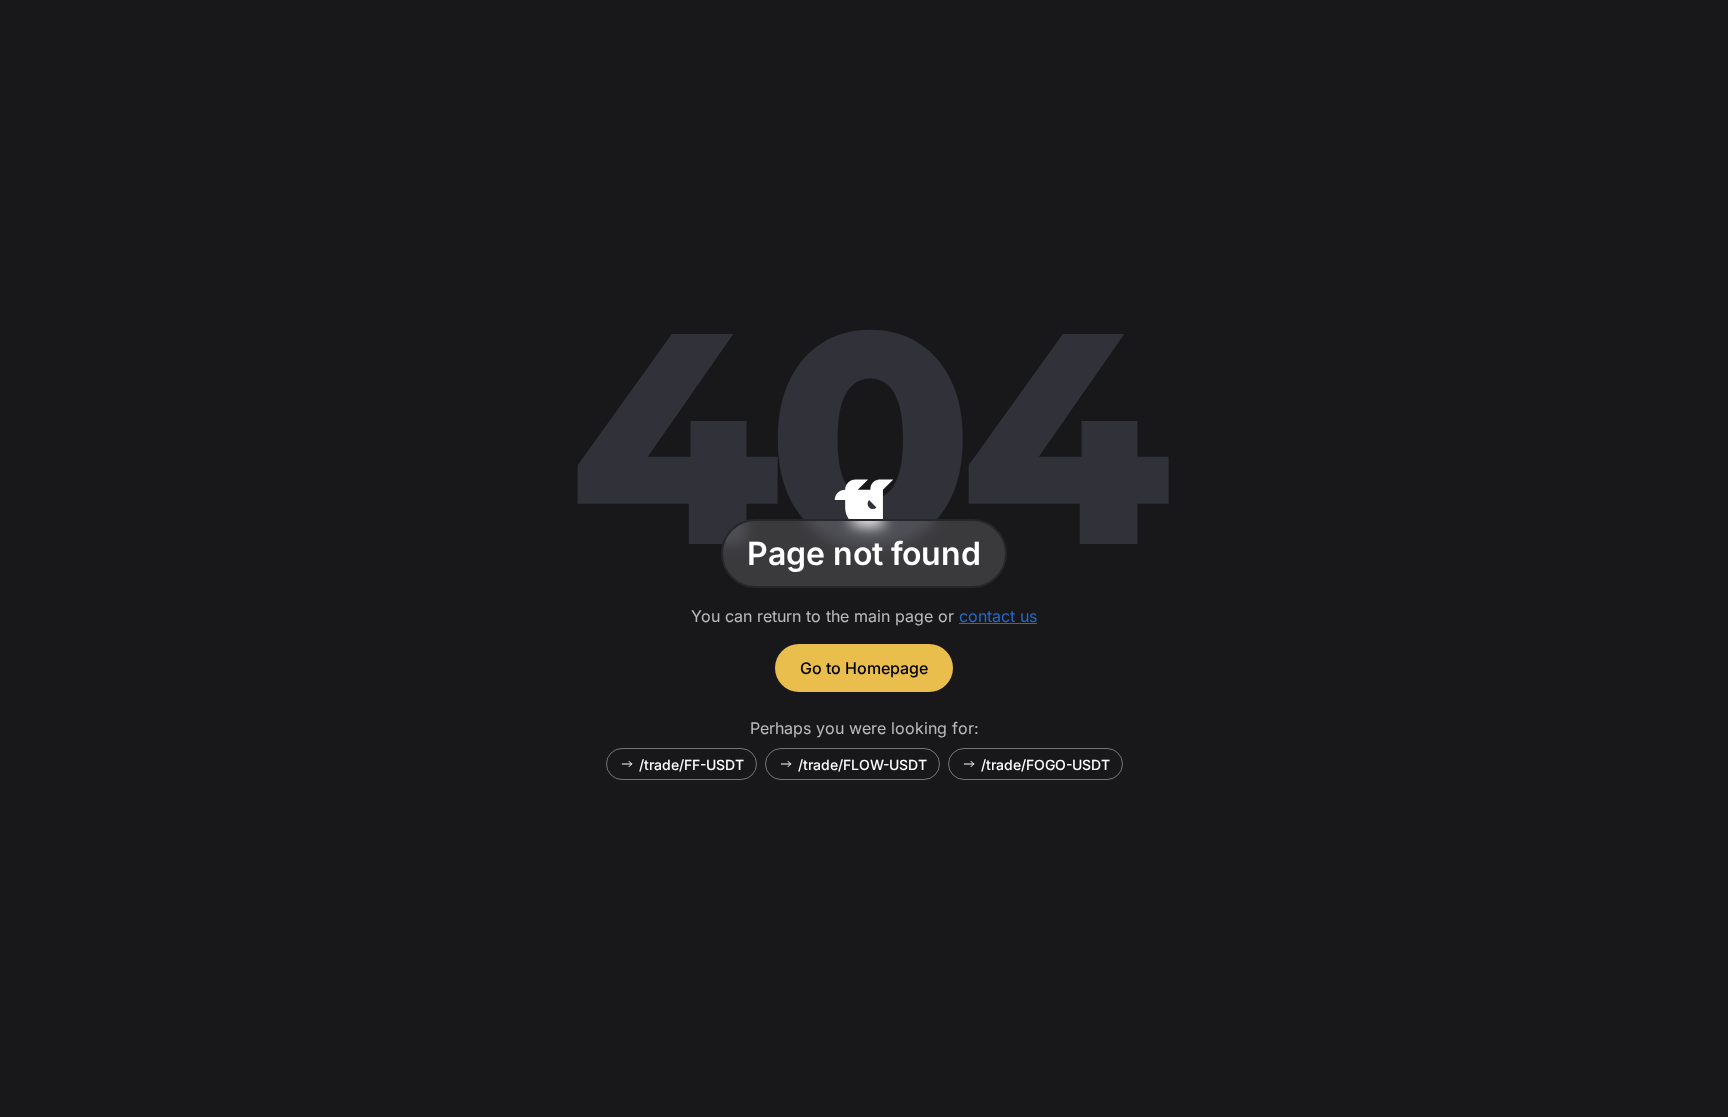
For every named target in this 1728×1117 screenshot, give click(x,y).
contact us (998, 616)
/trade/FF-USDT (691, 764)
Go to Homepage (864, 668)
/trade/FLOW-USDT (862, 764)
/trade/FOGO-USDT (1045, 764)
